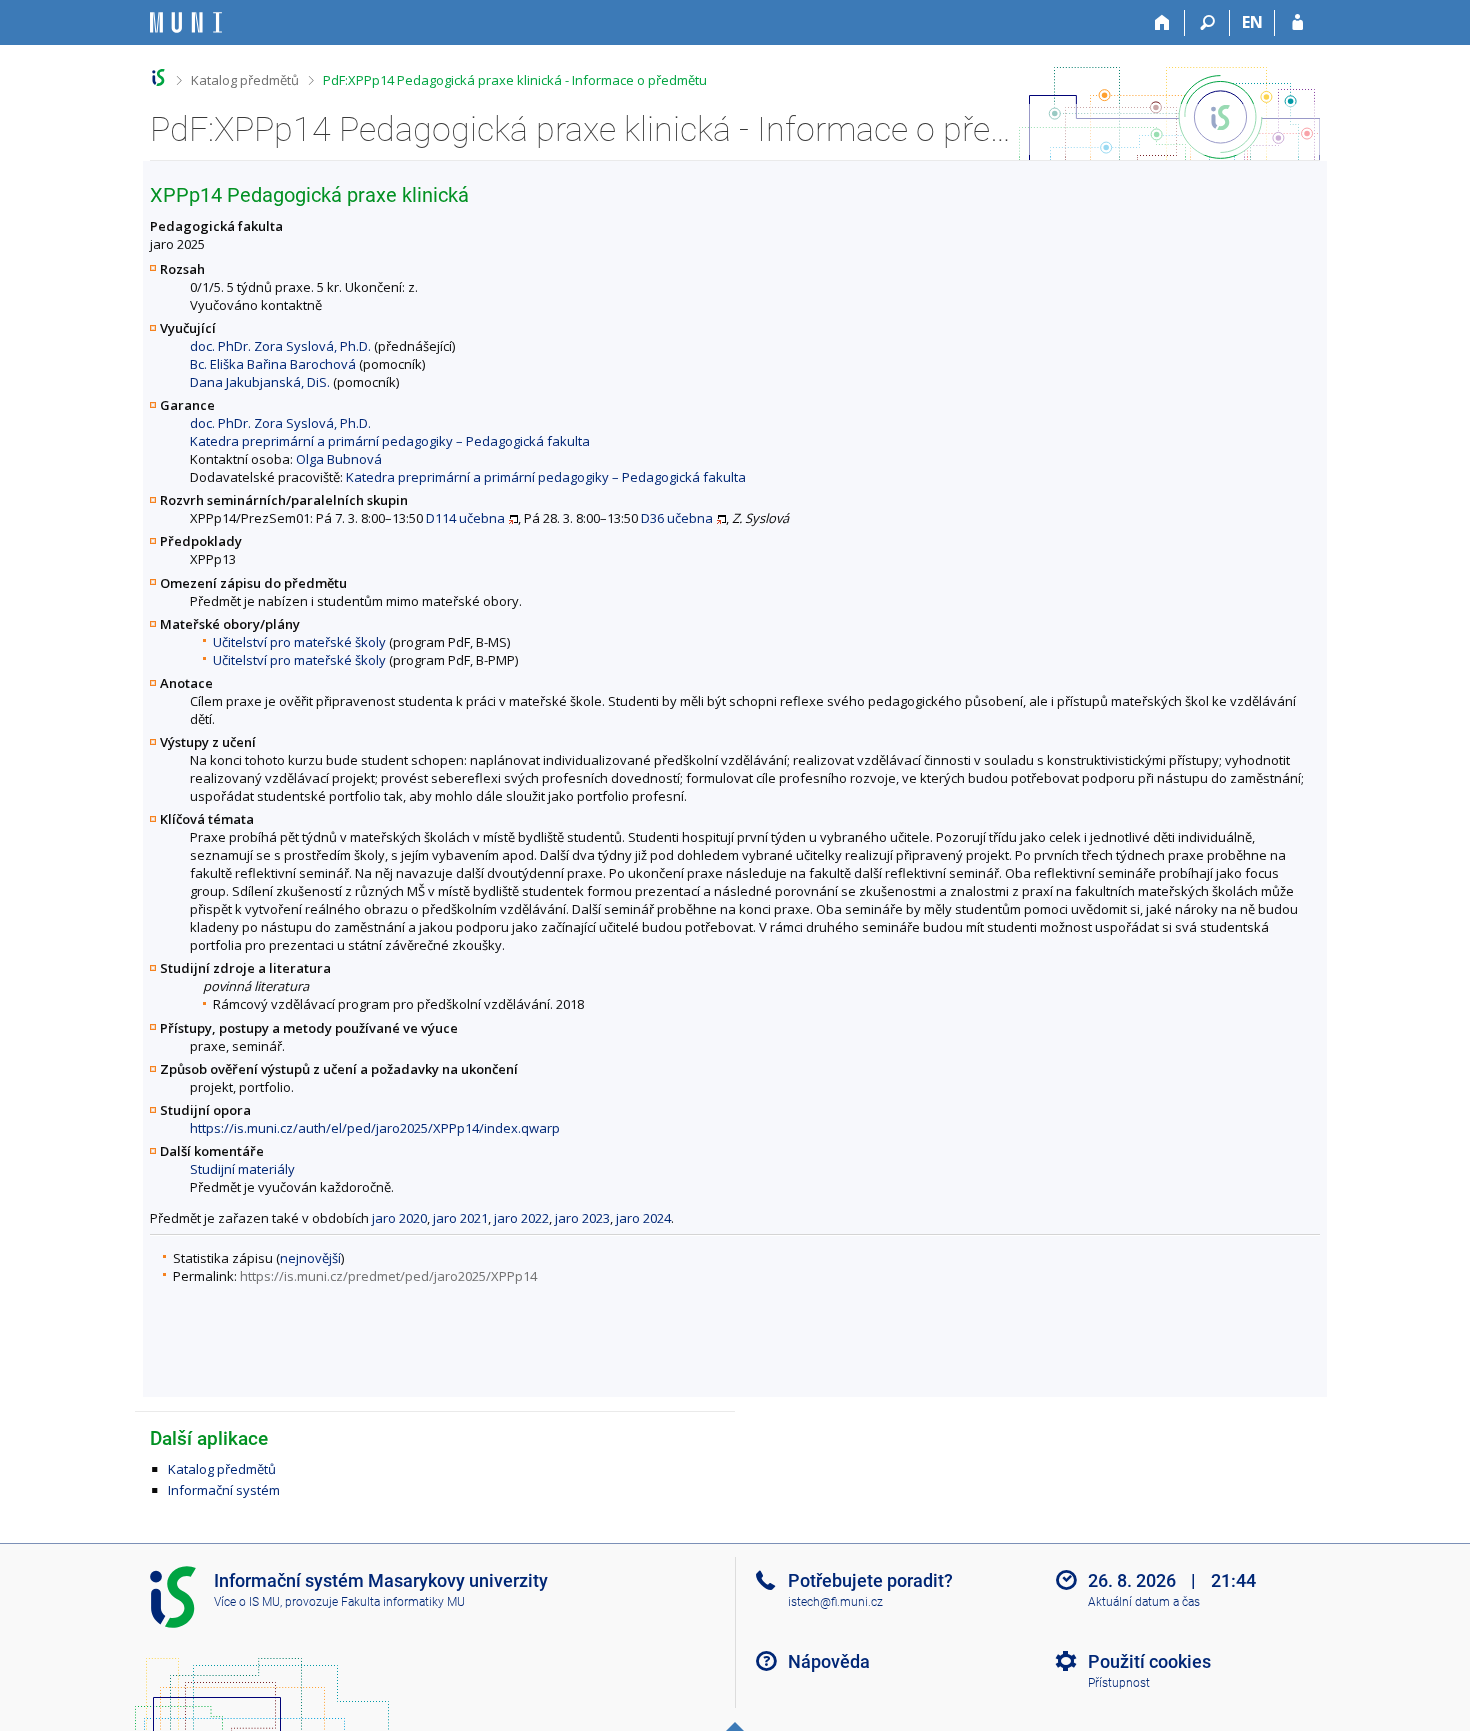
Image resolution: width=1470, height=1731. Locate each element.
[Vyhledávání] (1207, 23)
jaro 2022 (521, 1218)
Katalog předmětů (245, 80)
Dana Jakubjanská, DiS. (260, 382)
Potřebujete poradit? (870, 1580)
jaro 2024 (643, 1218)
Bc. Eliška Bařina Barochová (273, 364)
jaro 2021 (460, 1218)
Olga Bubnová (339, 459)
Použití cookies (1149, 1661)
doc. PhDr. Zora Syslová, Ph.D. (280, 346)
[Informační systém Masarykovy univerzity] (186, 22)
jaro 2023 (582, 1218)
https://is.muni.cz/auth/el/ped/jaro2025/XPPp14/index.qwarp (375, 1128)
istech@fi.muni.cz (835, 1602)
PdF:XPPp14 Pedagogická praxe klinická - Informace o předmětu (515, 80)
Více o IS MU (247, 1602)
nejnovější (310, 1258)
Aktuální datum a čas (1144, 1602)
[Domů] (1162, 23)
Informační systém (224, 1490)
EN (1252, 22)
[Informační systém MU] (158, 77)
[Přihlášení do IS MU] (1297, 23)
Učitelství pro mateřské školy (299, 642)
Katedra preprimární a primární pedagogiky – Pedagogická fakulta (390, 441)
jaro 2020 (399, 1218)
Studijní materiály (242, 1169)
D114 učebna (465, 518)
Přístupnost (1119, 1683)
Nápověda (829, 1661)
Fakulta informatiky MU (403, 1602)
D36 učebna (677, 518)
